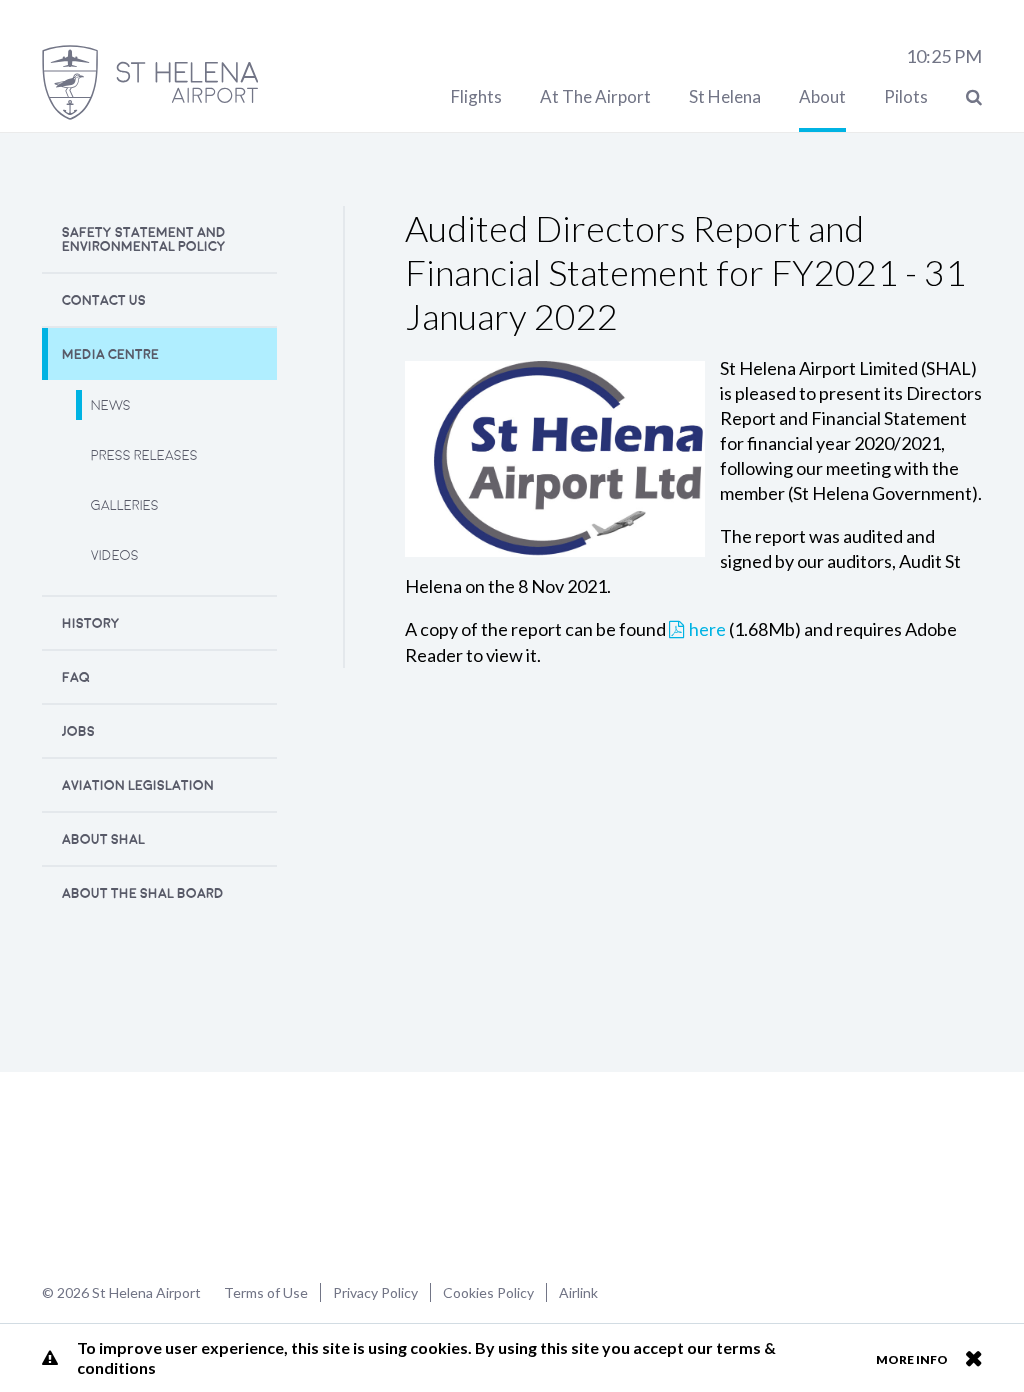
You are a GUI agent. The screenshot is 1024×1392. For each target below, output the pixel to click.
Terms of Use (266, 1292)
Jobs (78, 731)
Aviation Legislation (138, 785)
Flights (476, 96)
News (111, 405)
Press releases (144, 455)
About (822, 96)
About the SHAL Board (143, 893)
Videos (115, 555)
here (707, 629)
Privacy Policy (375, 1292)
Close (973, 1358)
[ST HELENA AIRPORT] (150, 82)
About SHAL (103, 839)
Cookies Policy (488, 1292)
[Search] (974, 96)
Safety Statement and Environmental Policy (144, 239)
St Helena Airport (105, 1175)
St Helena (725, 96)
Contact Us (104, 300)
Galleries (125, 505)
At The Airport (595, 96)
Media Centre (110, 354)
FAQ (76, 677)
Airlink (578, 1292)
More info (912, 1359)
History (91, 623)
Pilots (906, 96)
